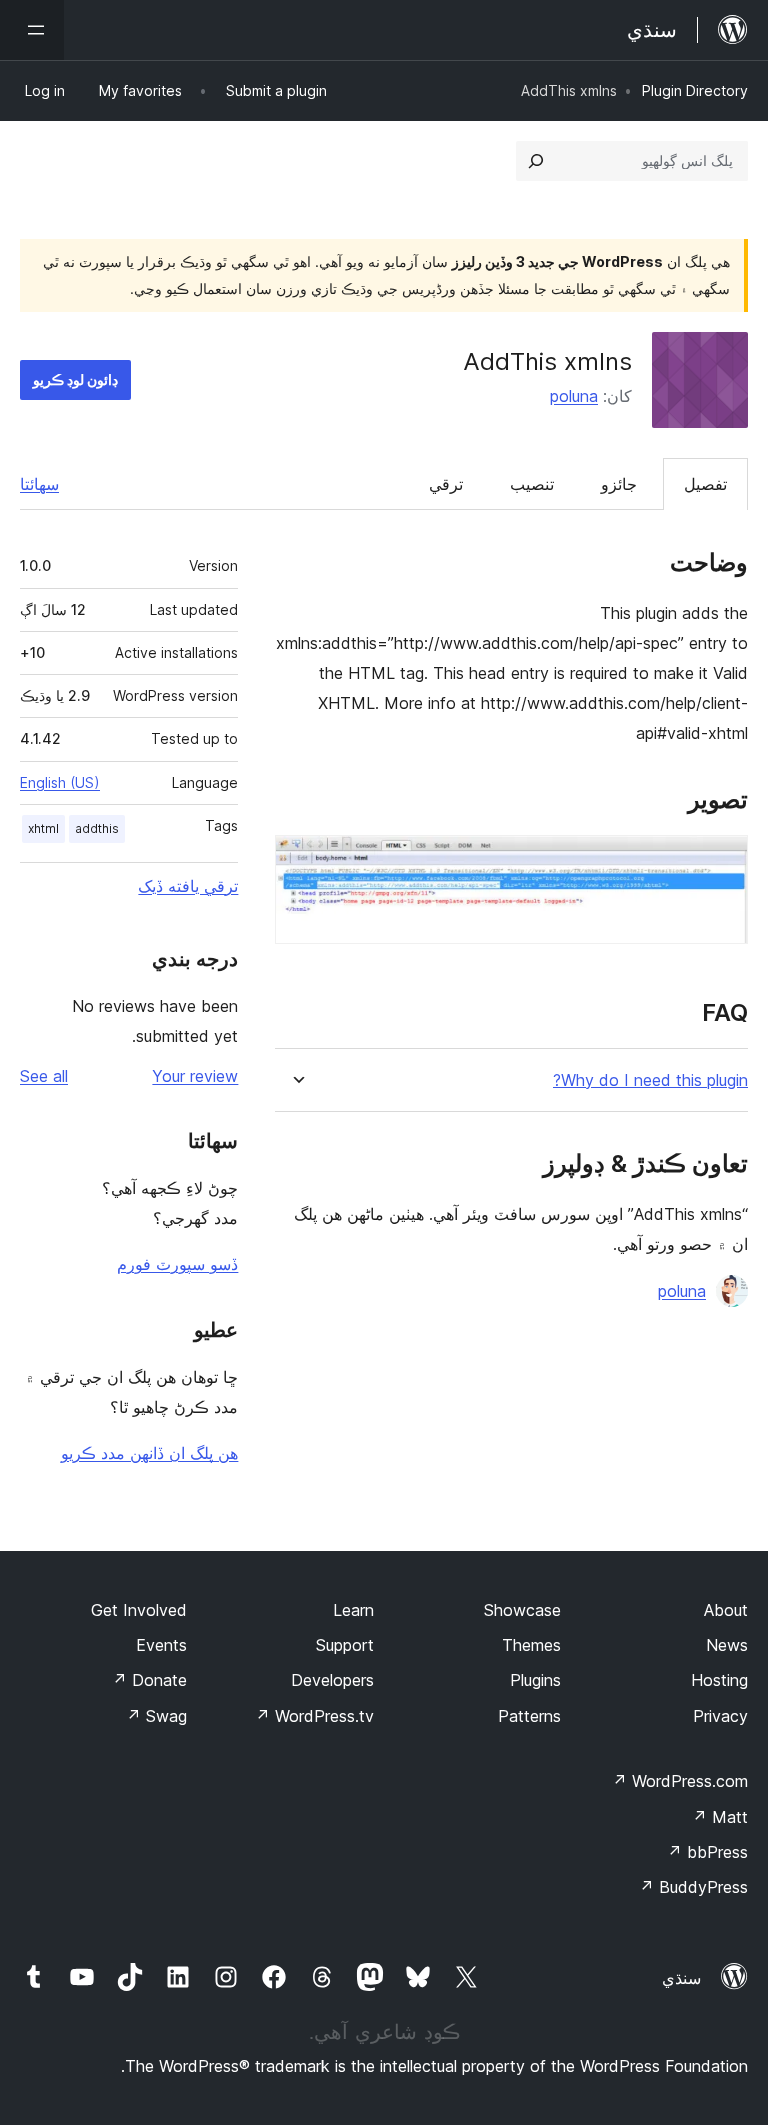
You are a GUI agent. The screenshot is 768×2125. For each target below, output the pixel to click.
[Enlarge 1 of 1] (721, 862)
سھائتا (39, 484)
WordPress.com (680, 1781)
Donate (149, 1680)
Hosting (719, 1680)
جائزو (619, 484)
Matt (720, 1817)
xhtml (43, 828)
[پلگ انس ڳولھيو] (536, 161)
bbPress (707, 1852)
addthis (97, 828)
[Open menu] (32, 30)
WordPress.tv (314, 1716)
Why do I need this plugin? (650, 1080)
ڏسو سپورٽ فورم (177, 1264)
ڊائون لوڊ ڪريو (75, 379)
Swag (156, 1716)
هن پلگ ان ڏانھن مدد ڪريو (149, 1453)
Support (345, 1645)
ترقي (446, 484)
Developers (332, 1680)
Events (161, 1645)
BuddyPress (693, 1887)
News (727, 1645)
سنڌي (681, 1978)
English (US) (60, 782)
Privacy (720, 1716)
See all (44, 1076)
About (726, 1610)
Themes (531, 1645)
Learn (353, 1610)
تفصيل (705, 484)
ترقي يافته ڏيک (188, 886)
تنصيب (532, 484)
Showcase (522, 1610)
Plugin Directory (695, 90)
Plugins (535, 1680)
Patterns (529, 1716)
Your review (195, 1076)
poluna (574, 396)
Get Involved (139, 1610)
